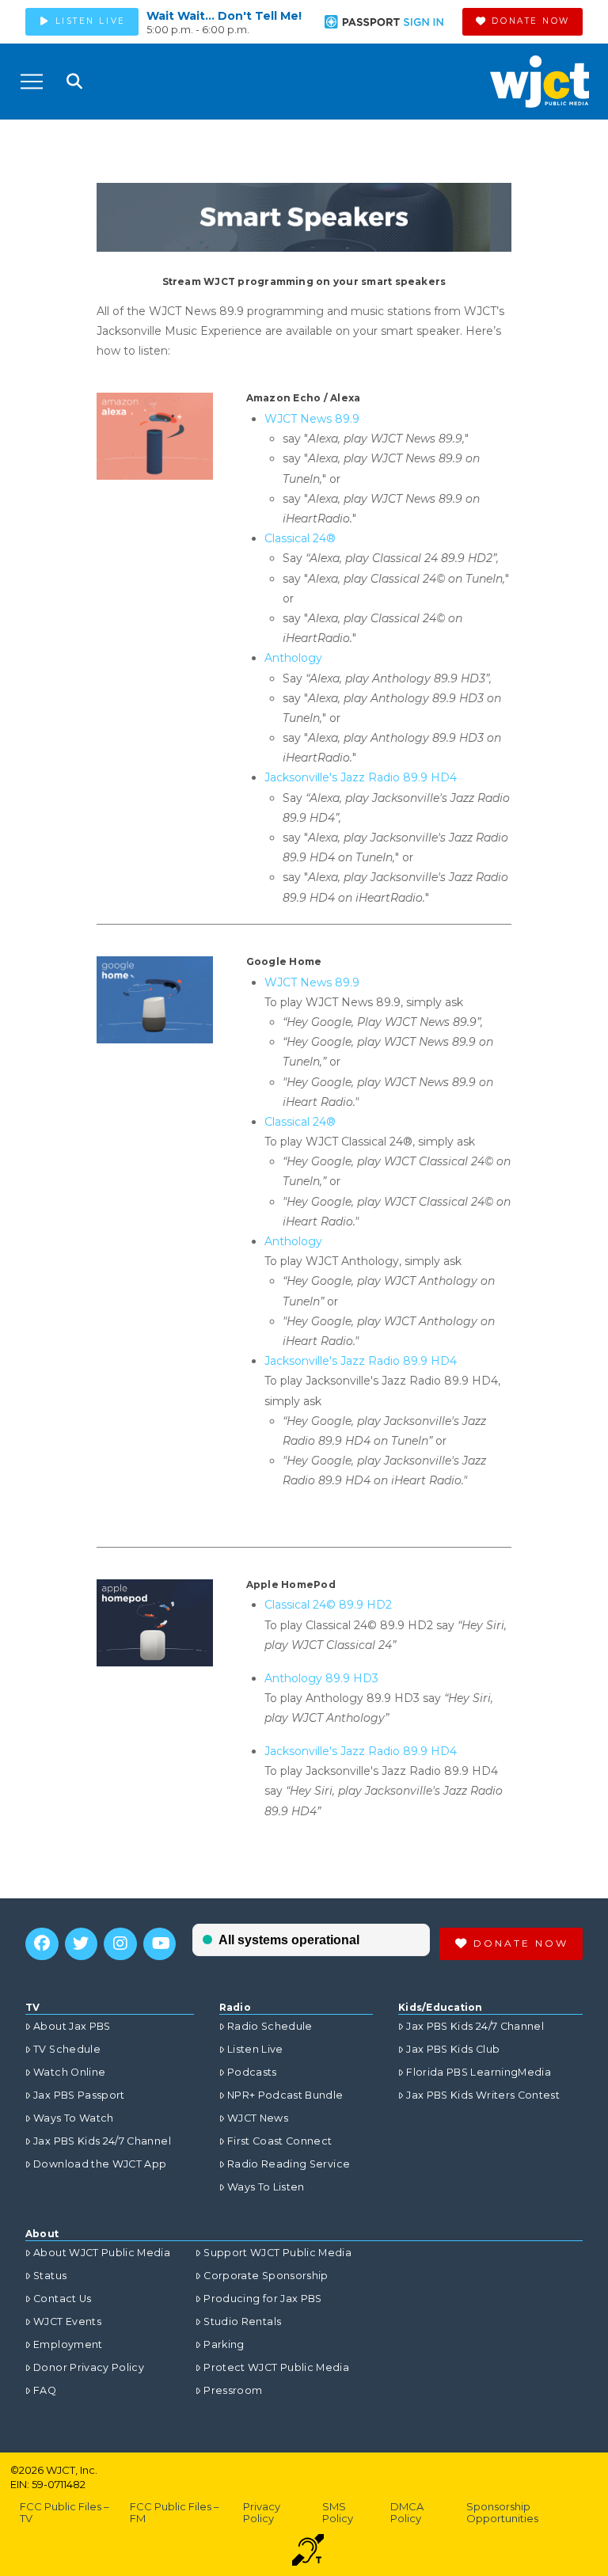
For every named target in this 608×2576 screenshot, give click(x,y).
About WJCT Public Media (102, 2253)
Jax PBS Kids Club (453, 2049)
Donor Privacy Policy (89, 2367)
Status (50, 2276)
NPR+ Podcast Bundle (285, 2095)
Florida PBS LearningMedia (479, 2072)
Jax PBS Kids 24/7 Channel (102, 2141)
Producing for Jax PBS (262, 2299)
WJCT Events (67, 2321)
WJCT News (258, 2118)
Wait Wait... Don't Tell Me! (224, 16)
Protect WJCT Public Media (276, 2367)
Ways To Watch (74, 2118)
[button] (32, 82)
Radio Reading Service (289, 2164)
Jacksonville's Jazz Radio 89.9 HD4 (361, 777)
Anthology (293, 658)
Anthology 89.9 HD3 (321, 1678)
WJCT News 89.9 (312, 419)
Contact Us (63, 2299)
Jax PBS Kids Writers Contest (483, 2095)
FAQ (45, 2390)
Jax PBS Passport (79, 2095)
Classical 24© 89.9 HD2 (328, 1605)
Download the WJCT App (100, 2164)
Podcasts (252, 2072)
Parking (224, 2344)
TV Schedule (67, 2049)
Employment (68, 2344)
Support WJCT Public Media (277, 2253)
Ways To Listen (266, 2187)
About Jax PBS (72, 2026)
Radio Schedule (270, 2026)
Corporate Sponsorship (266, 2276)
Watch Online (69, 2072)
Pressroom (233, 2390)
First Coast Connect (280, 2141)
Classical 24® (300, 538)
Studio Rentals (242, 2321)
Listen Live (255, 2049)
